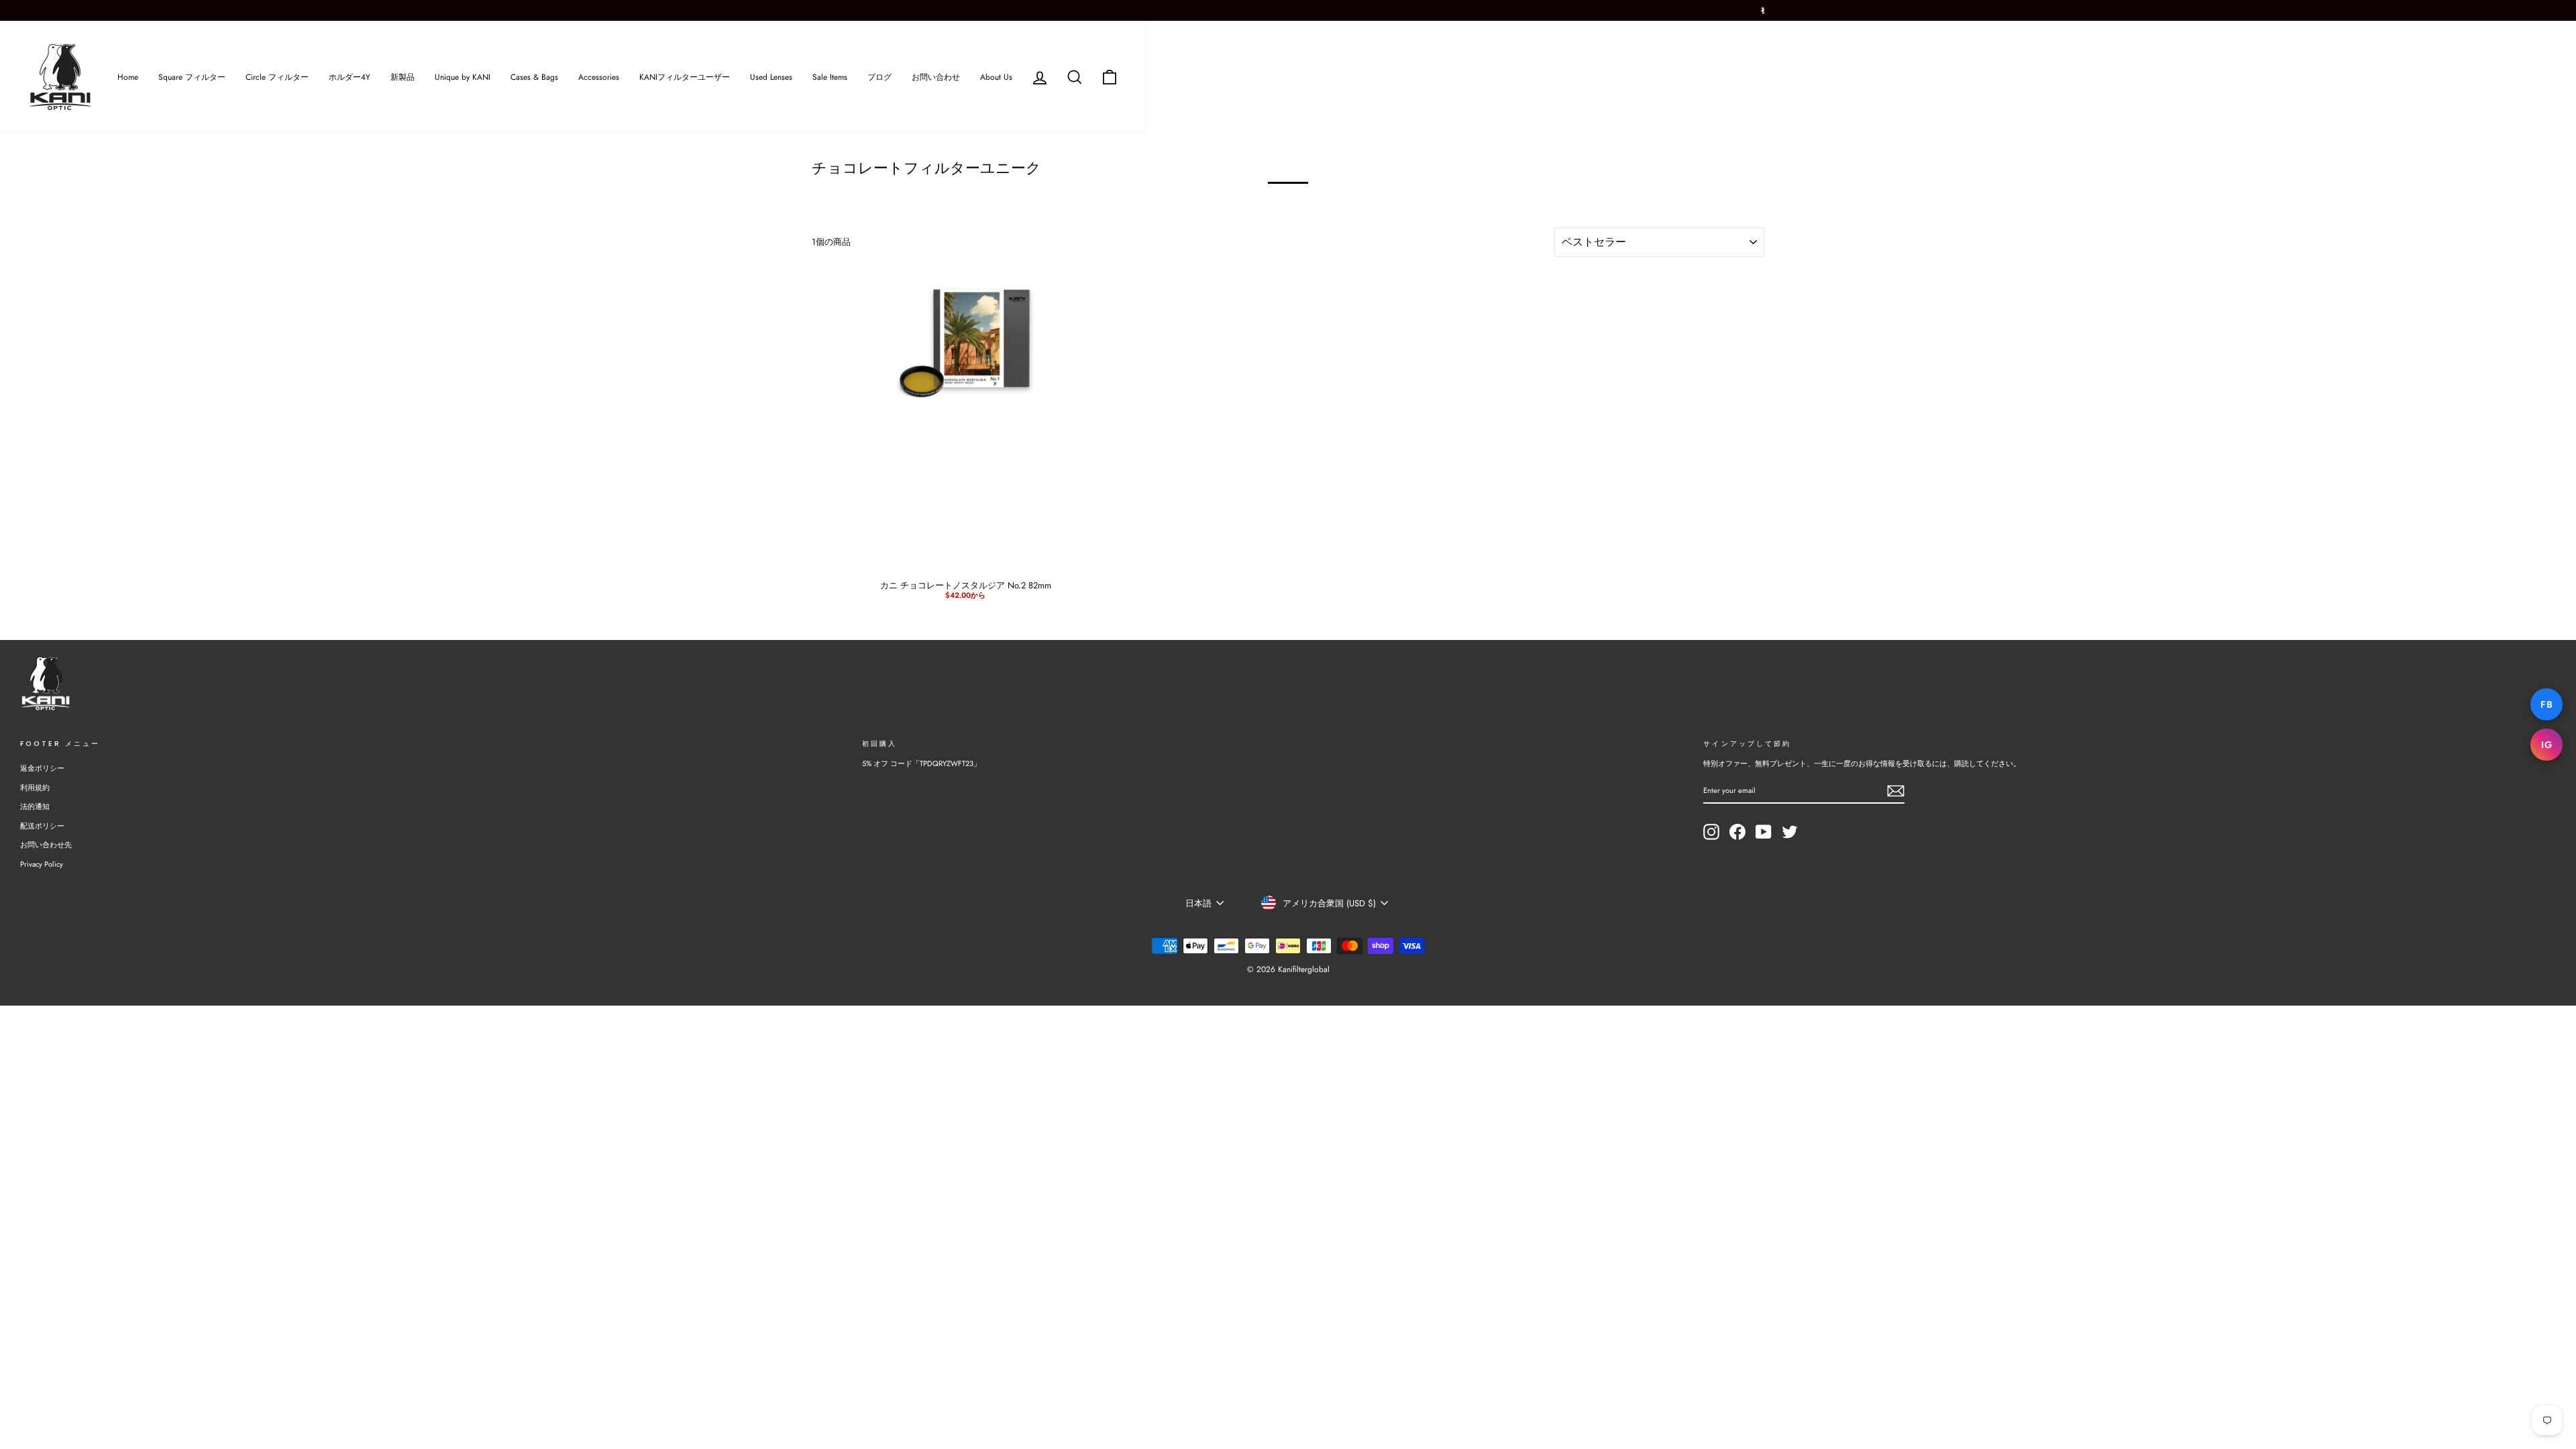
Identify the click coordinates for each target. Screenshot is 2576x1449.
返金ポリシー (42, 768)
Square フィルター (192, 77)
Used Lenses (771, 77)
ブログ (879, 77)
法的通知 (35, 806)
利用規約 (35, 788)
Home (128, 77)
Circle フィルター (277, 77)
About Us (996, 77)
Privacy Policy (42, 864)
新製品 (402, 77)
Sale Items (830, 77)
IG (2546, 745)
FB (2546, 704)
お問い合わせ (936, 77)
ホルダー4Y (350, 77)
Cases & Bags (534, 77)
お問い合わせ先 (46, 845)
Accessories (599, 77)
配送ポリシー (42, 826)
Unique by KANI (463, 77)
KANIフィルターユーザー (685, 77)
